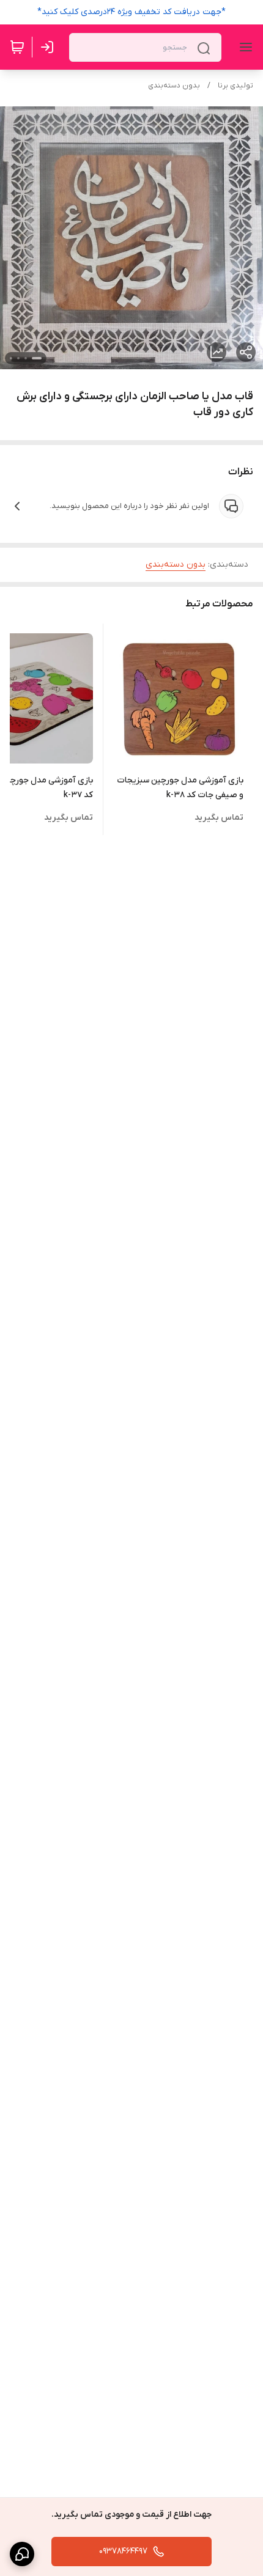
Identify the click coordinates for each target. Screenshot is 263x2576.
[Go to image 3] (18, 358)
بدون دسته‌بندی (174, 86)
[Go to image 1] (37, 358)
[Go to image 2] (26, 358)
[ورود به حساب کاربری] (50, 47)
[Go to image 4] (11, 358)
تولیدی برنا (235, 86)
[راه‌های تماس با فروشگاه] (22, 2554)
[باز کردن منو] (243, 47)
